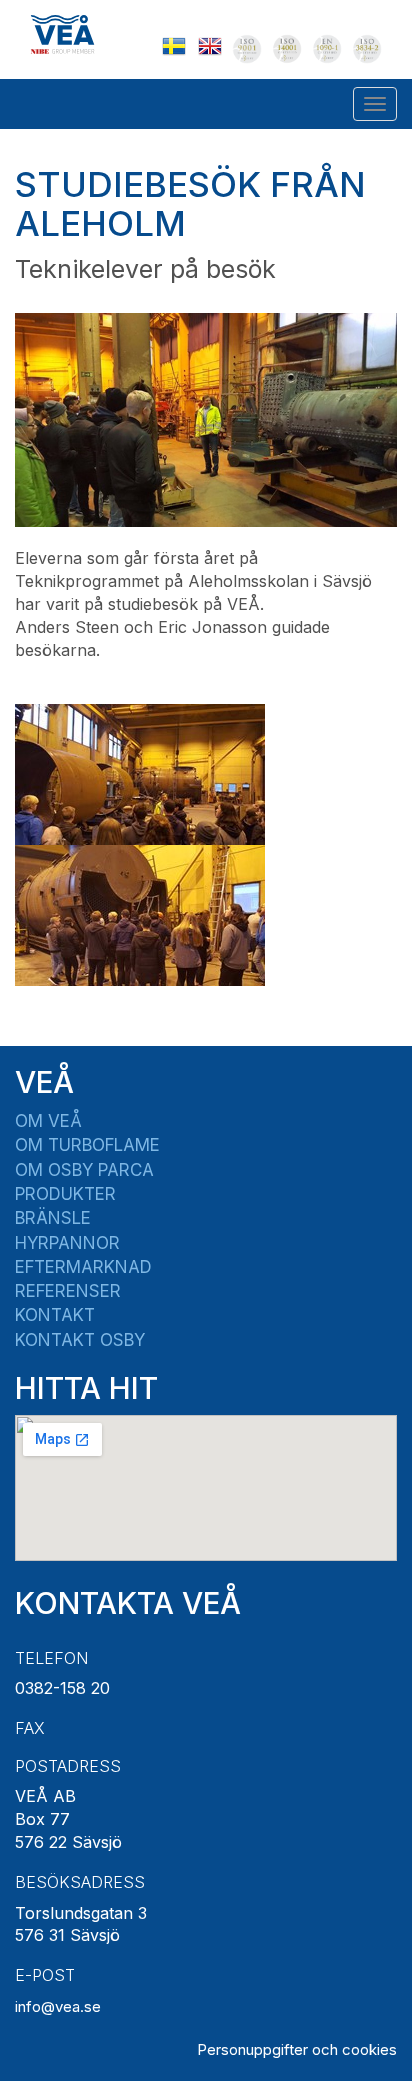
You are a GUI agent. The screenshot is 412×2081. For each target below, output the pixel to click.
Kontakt (55, 1315)
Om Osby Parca (84, 1170)
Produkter (65, 1194)
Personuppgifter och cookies (297, 2049)
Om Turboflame (87, 1145)
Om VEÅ (48, 1121)
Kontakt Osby (80, 1340)
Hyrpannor (67, 1243)
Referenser (68, 1291)
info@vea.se (58, 2006)
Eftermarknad (83, 1267)
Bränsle (53, 1218)
